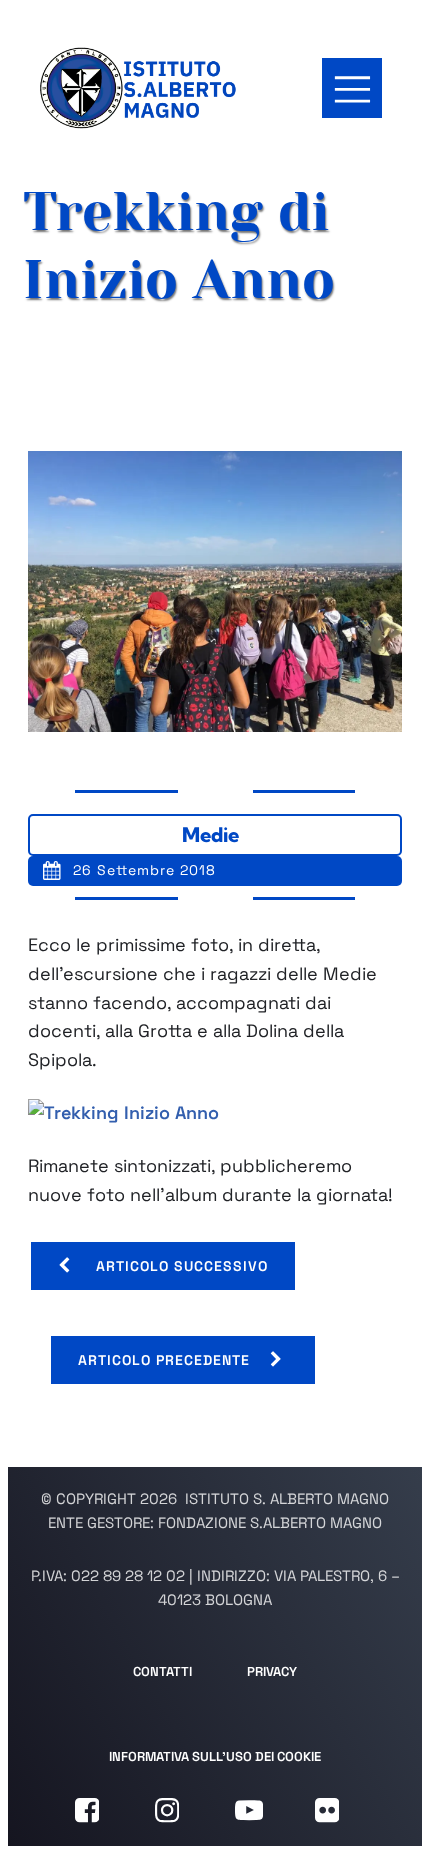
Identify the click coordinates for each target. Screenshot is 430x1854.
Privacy (272, 1671)
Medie (210, 834)
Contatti (162, 1671)
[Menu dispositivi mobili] (352, 88)
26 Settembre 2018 (144, 870)
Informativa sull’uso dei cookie (215, 1756)
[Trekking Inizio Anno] (123, 1112)
